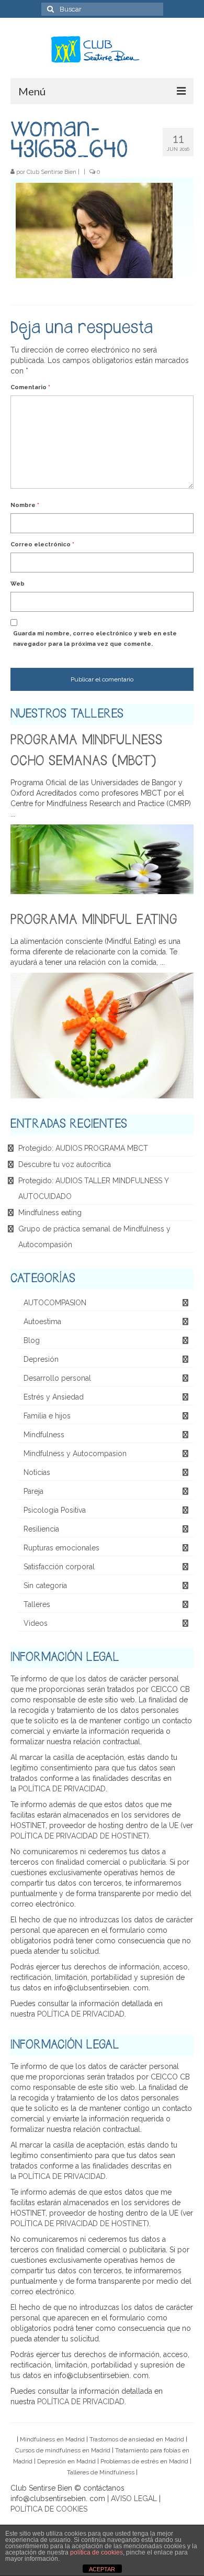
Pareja (33, 1491)
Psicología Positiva (55, 1510)
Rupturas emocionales (61, 1548)
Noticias (37, 1472)
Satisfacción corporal (59, 1567)
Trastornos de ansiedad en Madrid (137, 2439)
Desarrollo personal (57, 1378)
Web (18, 584)
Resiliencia (41, 1529)
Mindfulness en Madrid (52, 2439)
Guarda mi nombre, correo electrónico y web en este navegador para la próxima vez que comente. (95, 639)
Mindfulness (44, 1435)
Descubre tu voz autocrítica (65, 1164)
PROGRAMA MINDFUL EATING (94, 920)
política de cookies (97, 2552)
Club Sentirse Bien (52, 172)
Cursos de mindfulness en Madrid (63, 2450)
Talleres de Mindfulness (101, 2472)
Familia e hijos (47, 1416)
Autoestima (42, 1322)
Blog (32, 1340)
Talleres (37, 1604)
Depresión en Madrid (66, 2461)
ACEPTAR (102, 2569)
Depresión (41, 1359)
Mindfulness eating (50, 1213)
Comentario (30, 387)
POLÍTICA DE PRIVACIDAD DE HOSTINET (79, 1836)
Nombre (25, 505)
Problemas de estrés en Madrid (144, 2461)
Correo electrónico (42, 544)
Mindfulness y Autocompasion (75, 1454)
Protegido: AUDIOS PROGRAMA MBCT (83, 1148)
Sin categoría (45, 1586)
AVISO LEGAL (134, 2498)
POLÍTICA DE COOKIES (49, 2509)
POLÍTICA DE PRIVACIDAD (62, 1789)
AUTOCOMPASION (55, 1303)
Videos (36, 1623)
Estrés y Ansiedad (54, 1397)
